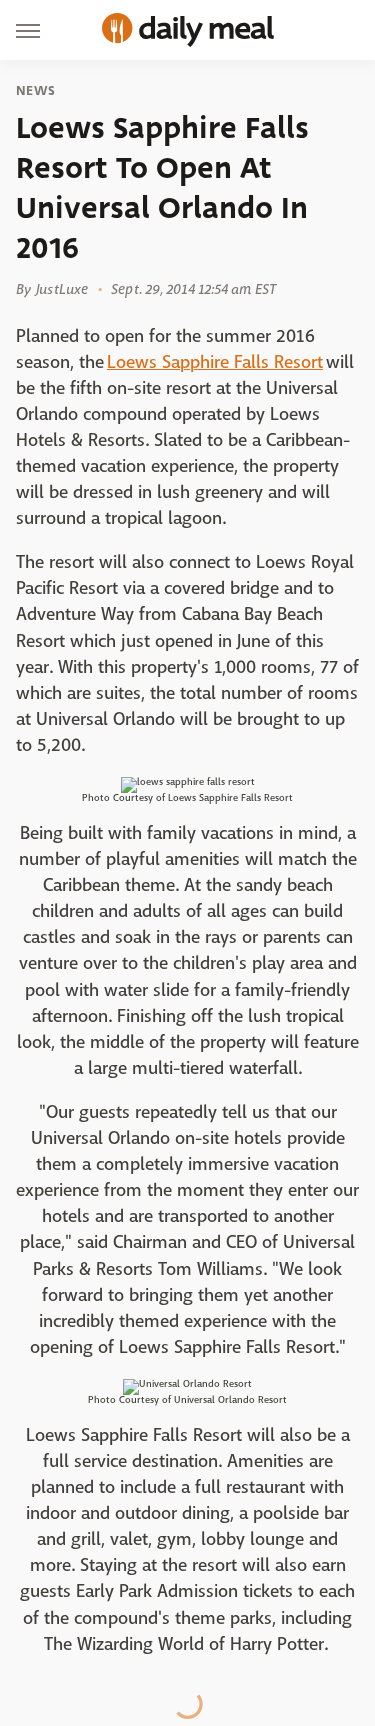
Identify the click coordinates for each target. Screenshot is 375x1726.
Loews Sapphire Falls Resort (215, 362)
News (35, 91)
